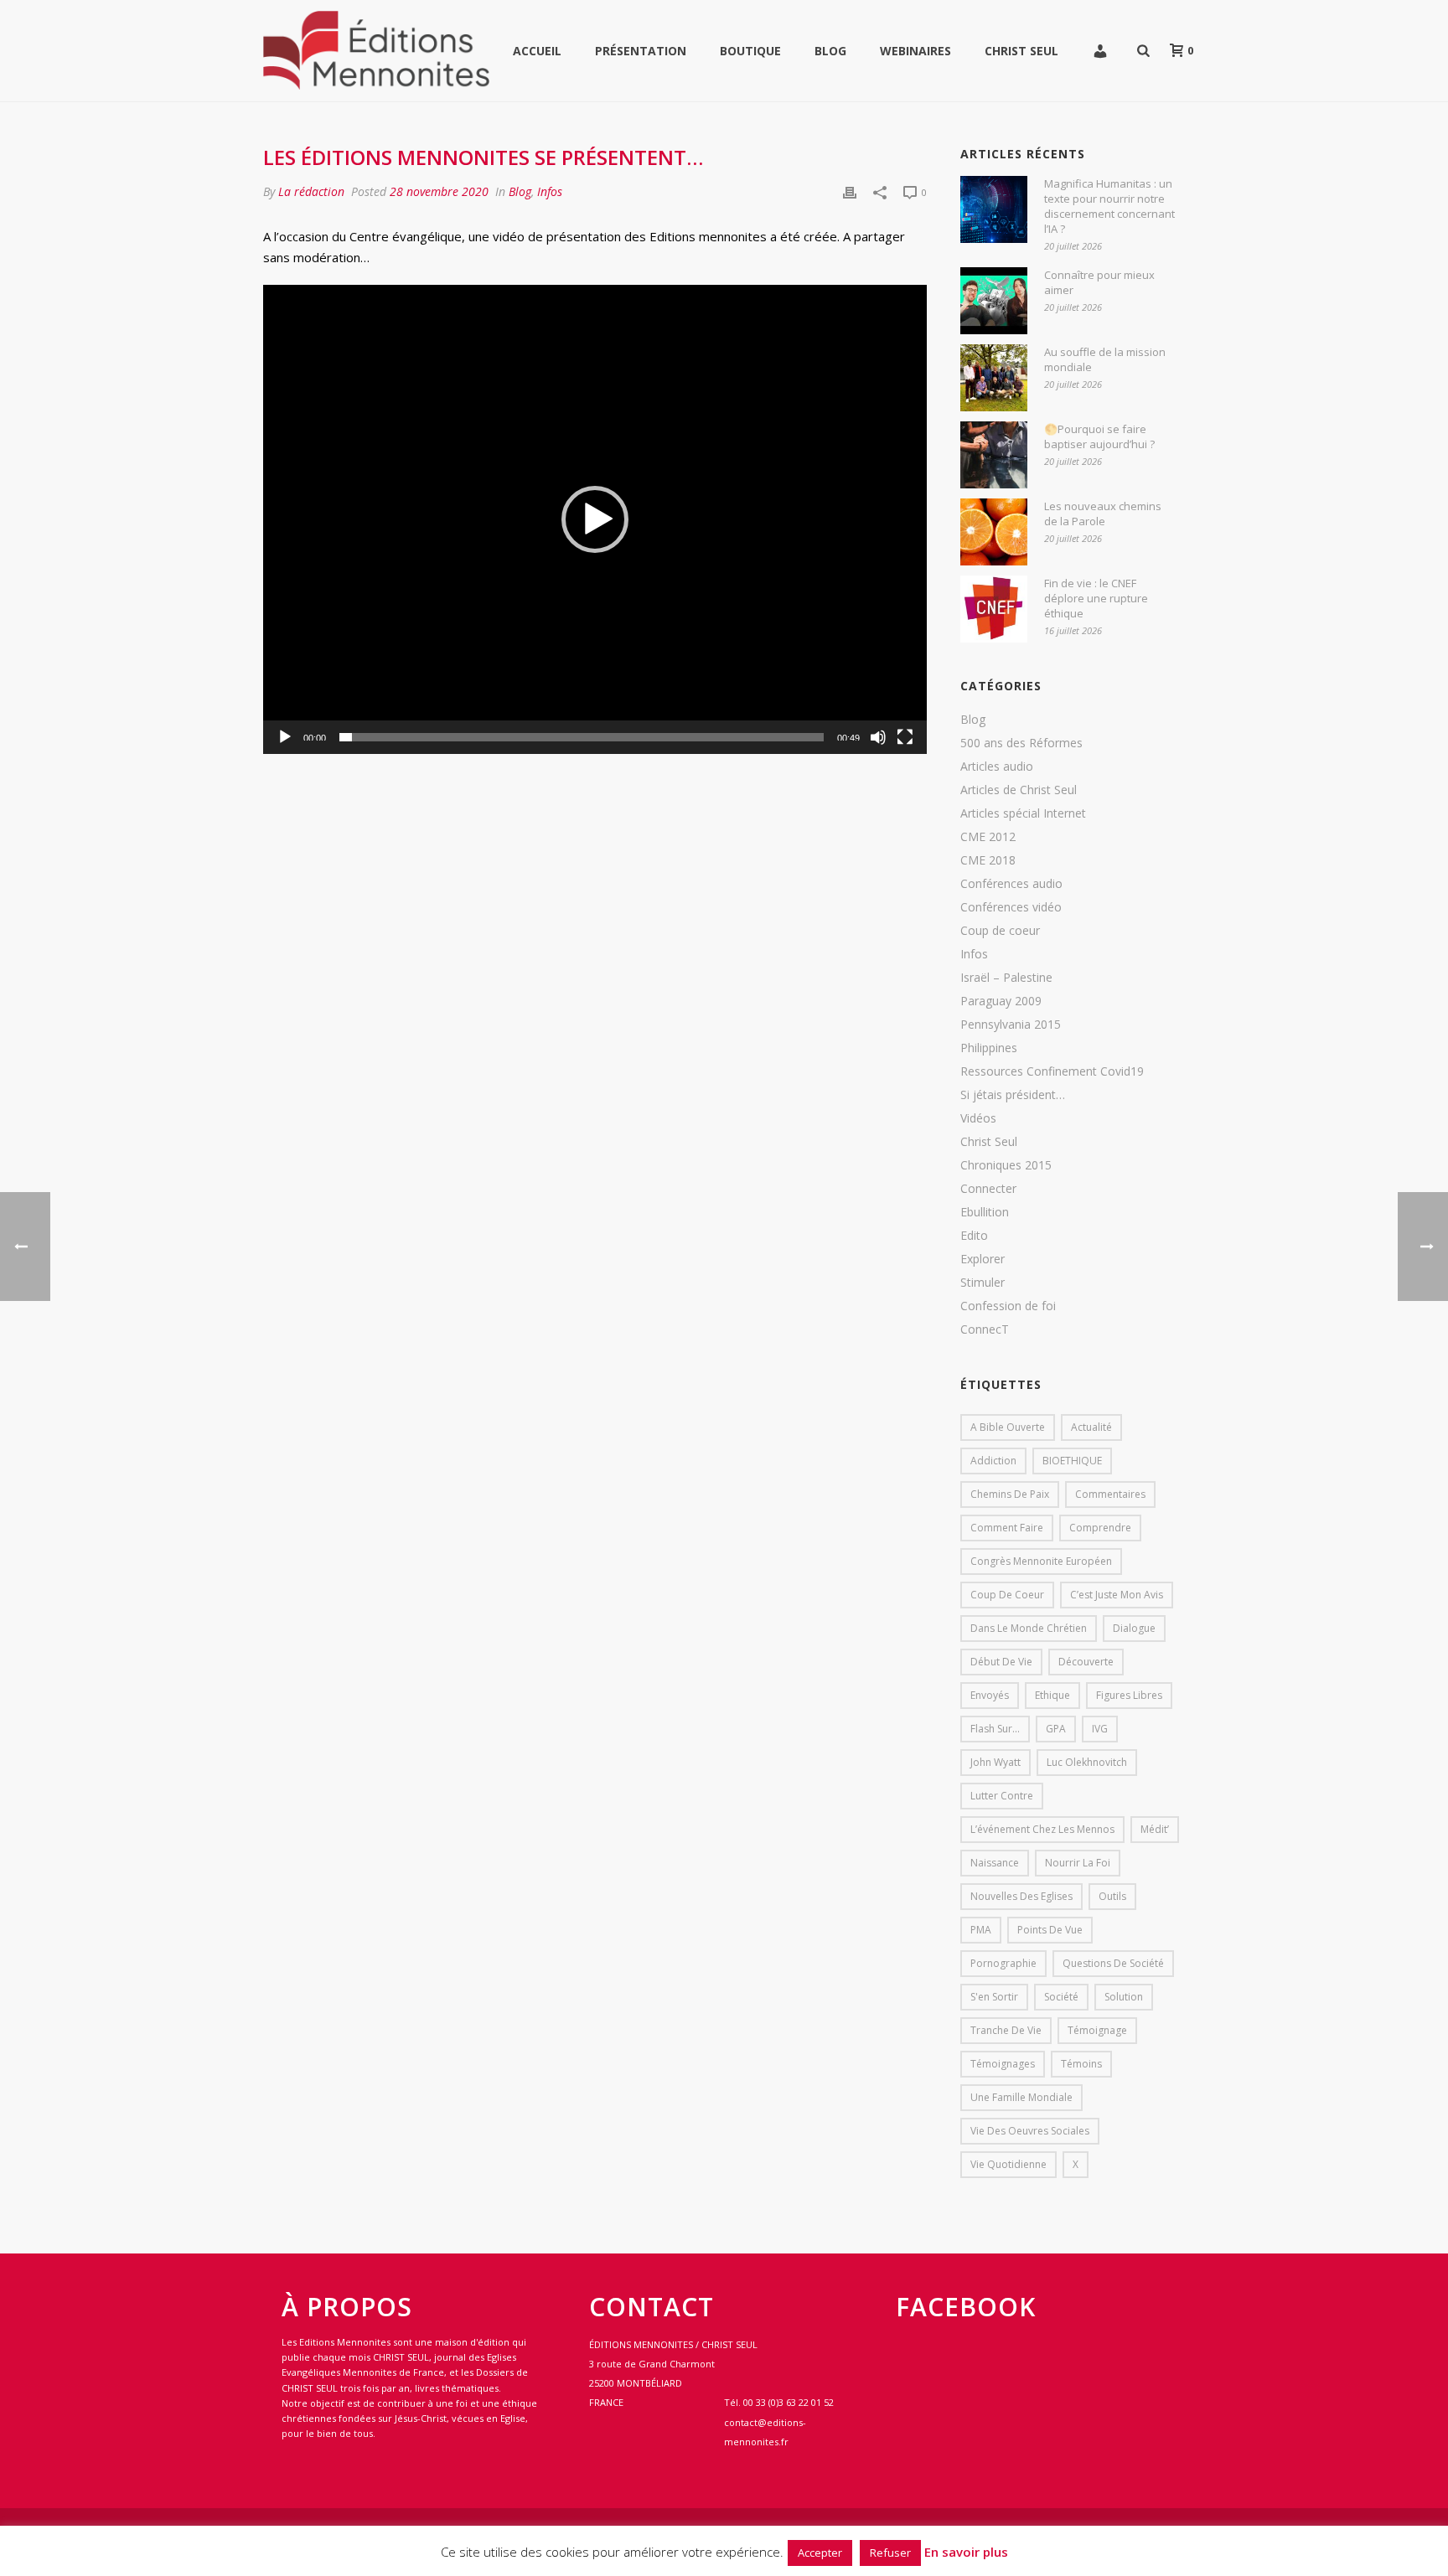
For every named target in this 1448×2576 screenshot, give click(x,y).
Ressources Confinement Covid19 (1052, 1071)
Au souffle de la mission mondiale (1105, 359)
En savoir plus (966, 2552)
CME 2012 (988, 837)
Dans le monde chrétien (1029, 1628)
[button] (595, 519)
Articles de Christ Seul (1019, 790)
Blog (830, 51)
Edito (974, 1236)
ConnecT (985, 1329)
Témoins (1081, 2064)
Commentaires (1110, 1494)
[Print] (850, 191)
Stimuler (983, 1283)
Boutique (750, 51)
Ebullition (985, 1212)
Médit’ (1155, 1829)
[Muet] (878, 737)
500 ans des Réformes (1021, 743)
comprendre (1100, 1528)
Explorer (983, 1259)
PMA (981, 1930)
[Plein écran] (905, 737)
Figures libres (1129, 1695)
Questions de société (1113, 1963)
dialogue (1134, 1628)
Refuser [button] (890, 2553)
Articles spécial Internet (1023, 813)
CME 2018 (988, 860)
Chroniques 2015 (1006, 1165)
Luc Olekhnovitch (1087, 1762)
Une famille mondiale (1021, 2097)
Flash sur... (995, 1729)
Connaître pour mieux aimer (1099, 282)
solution (1124, 1997)
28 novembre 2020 (439, 191)
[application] (595, 519)
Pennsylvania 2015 (1011, 1025)
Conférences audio (1011, 884)
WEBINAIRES (915, 51)
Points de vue (1050, 1930)
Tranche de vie (1006, 2030)
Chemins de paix (1010, 1494)
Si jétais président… (1013, 1095)
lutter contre (1002, 1796)
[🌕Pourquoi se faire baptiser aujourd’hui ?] (994, 455)
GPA (1056, 1729)
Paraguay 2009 (1001, 1001)
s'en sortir (994, 1997)
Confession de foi (1008, 1306)
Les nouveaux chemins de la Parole (1103, 514)
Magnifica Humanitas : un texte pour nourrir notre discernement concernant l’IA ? (1109, 206)
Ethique (1052, 1695)
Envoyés (990, 1695)
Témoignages (1003, 2064)
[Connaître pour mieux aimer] (994, 301)
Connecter (988, 1189)
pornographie (1003, 1963)
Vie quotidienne (1008, 2164)
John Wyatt (995, 1762)
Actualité (1091, 1427)
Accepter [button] (820, 2553)
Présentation (641, 51)
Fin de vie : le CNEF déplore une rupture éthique (1096, 598)
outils (1112, 1896)
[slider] (582, 737)
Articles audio (997, 767)
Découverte (1086, 1662)
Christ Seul (1021, 51)
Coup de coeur (1000, 931)
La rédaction (311, 191)
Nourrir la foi (1078, 1863)
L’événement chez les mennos (1042, 1829)
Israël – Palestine (1006, 978)
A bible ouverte (1008, 1427)
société (1061, 1997)
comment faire (1007, 1528)
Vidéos (978, 1118)
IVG (1100, 1729)
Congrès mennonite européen (1041, 1561)
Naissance (995, 1863)
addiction (993, 1461)
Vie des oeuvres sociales (1030, 2131)
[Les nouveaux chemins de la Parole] (994, 532)
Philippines (989, 1048)
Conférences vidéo (1011, 907)
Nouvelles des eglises (1021, 1896)
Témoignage (1097, 2030)
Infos (550, 191)
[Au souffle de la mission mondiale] (994, 378)
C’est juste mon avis (1117, 1595)
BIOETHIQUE (1072, 1461)
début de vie (1001, 1662)
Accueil (537, 51)
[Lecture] (285, 737)
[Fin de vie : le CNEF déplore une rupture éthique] (994, 609)
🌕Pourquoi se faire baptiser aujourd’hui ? (1099, 436)
